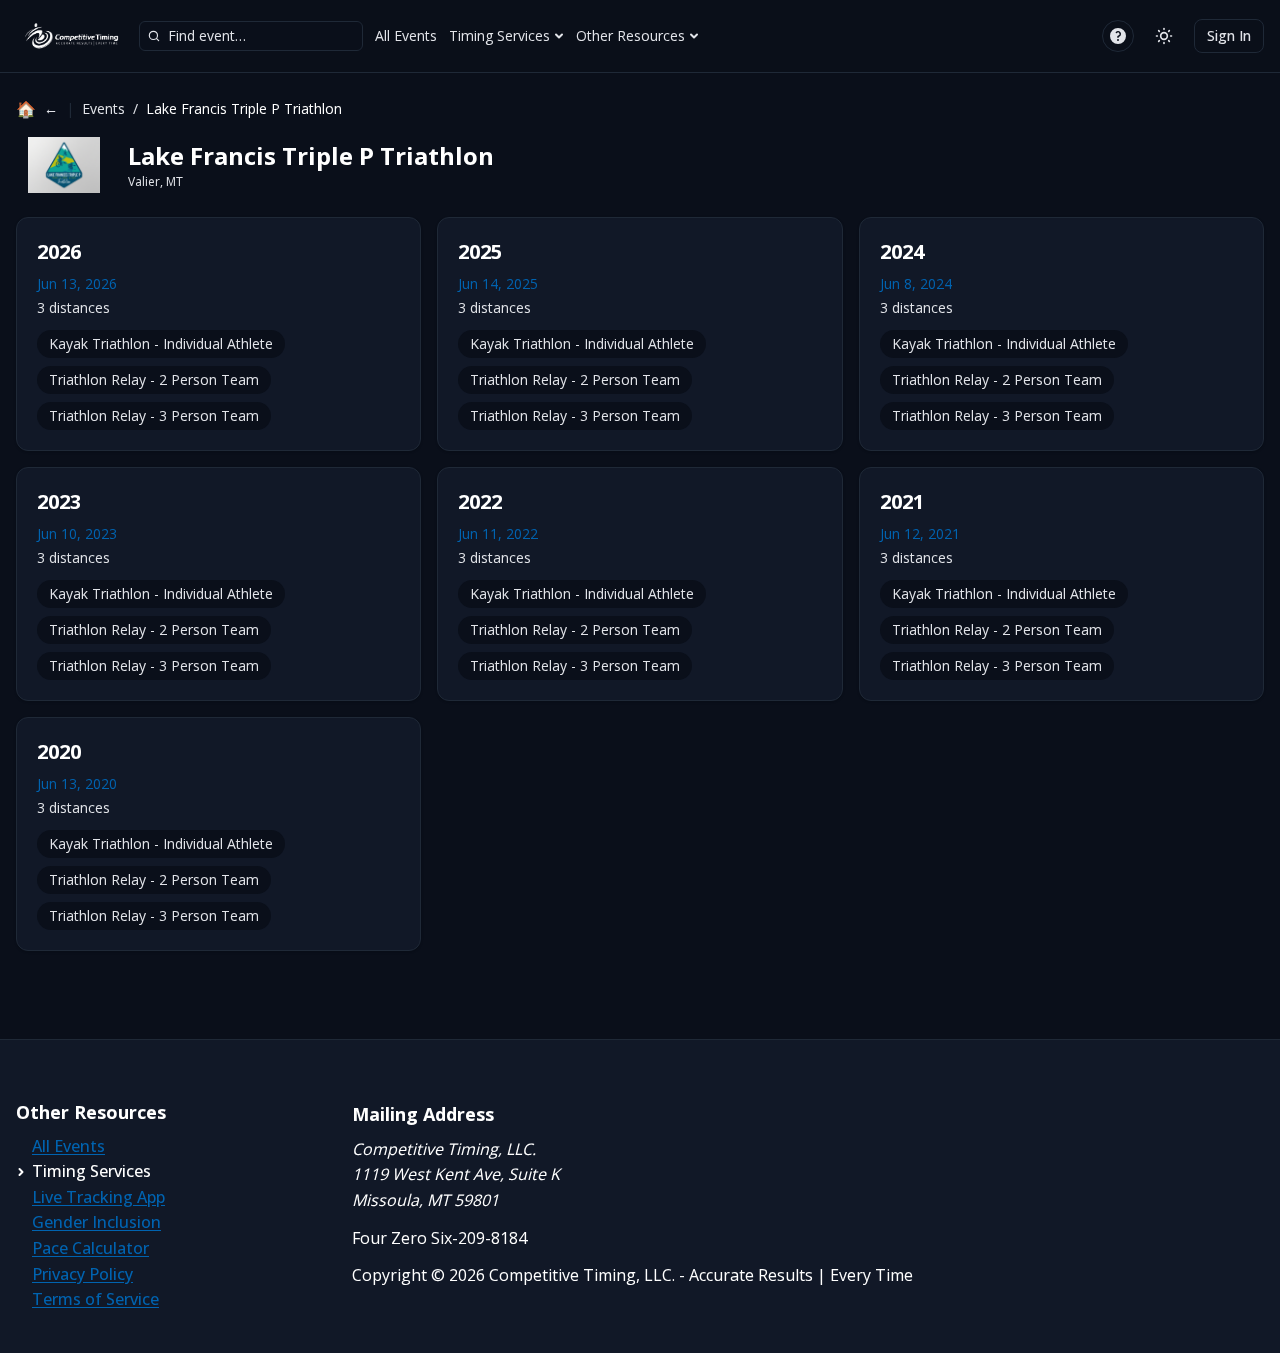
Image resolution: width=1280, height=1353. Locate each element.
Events (103, 108)
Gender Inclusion (96, 1222)
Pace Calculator (90, 1248)
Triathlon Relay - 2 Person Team (154, 379)
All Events (406, 35)
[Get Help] (1118, 36)
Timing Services (499, 35)
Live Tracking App (98, 1197)
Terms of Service (95, 1299)
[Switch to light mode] (1164, 36)
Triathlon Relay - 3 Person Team (154, 415)
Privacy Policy (82, 1274)
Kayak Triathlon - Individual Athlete (161, 343)
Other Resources (630, 35)
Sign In (1229, 35)
